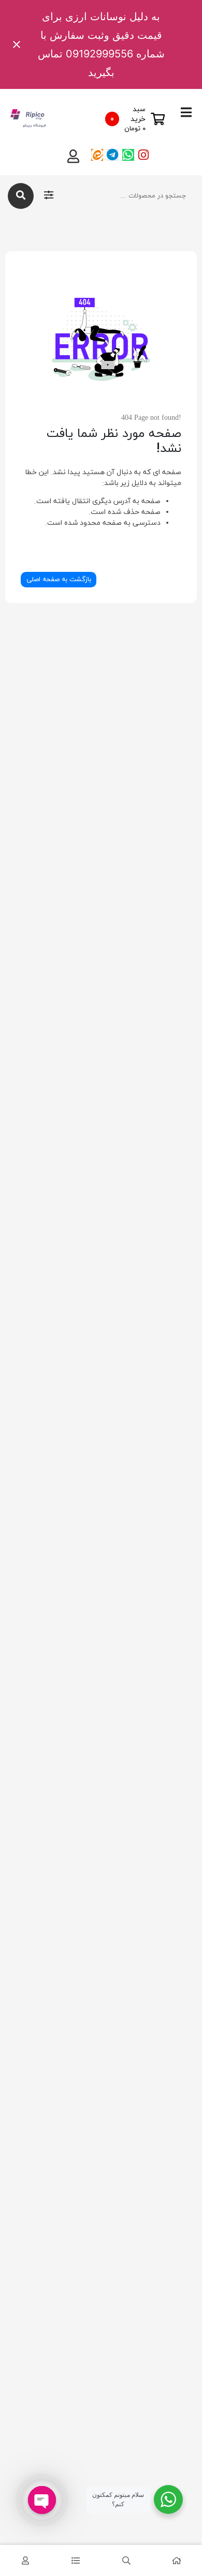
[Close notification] (17, 44)
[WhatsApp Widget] (168, 2499)
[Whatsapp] (128, 155)
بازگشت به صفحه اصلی (59, 580)
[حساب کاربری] (25, 2560)
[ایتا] (97, 155)
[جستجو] (21, 196)
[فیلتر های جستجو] (49, 196)
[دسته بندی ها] (76, 2560)
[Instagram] (144, 155)
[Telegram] (113, 155)
